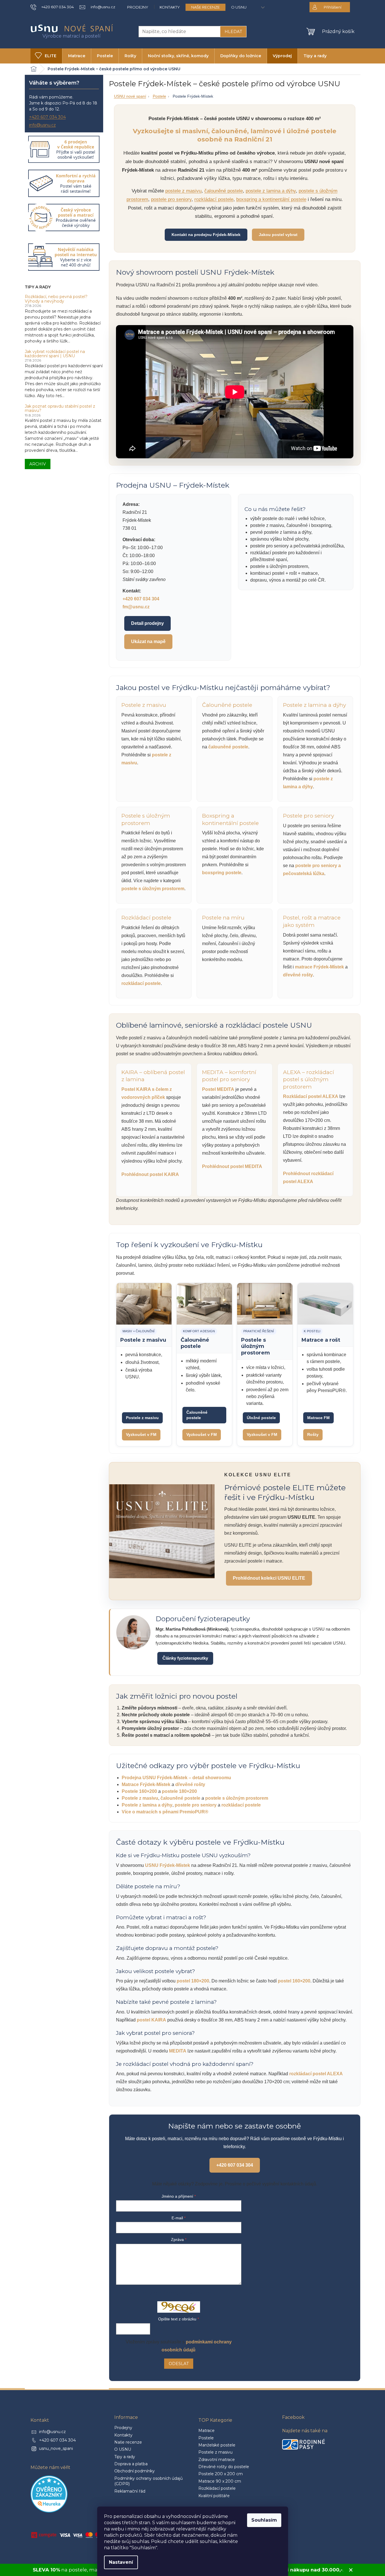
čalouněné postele (224, 191)
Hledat (233, 32)
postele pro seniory (171, 199)
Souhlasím (264, 2520)
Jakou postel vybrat (278, 235)
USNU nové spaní (130, 96)
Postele (159, 96)
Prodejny (138, 7)
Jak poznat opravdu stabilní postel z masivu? (60, 409)
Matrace (206, 2431)
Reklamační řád (130, 2491)
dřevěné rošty (298, 975)
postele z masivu (183, 191)
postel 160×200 (294, 1981)
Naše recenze (205, 7)
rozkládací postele (214, 199)
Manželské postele (217, 2445)
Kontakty (170, 7)
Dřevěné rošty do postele (224, 2467)
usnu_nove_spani (56, 2448)
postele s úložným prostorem (153, 889)
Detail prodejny (147, 623)
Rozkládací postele (217, 2488)
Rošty (313, 1434)
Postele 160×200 (139, 1791)
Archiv (38, 464)
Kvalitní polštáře (214, 2496)
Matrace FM (318, 1418)
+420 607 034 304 (47, 117)
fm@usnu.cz (136, 607)
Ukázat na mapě (148, 642)
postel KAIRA (151, 2020)
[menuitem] (46, 56)
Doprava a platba (131, 2464)
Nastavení (121, 2562)
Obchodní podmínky (135, 2471)
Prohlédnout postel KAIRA (150, 1174)
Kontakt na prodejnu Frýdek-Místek (206, 235)
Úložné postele (261, 1418)
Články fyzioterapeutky (185, 1658)
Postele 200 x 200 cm (221, 2474)
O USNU (239, 7)
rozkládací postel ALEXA (316, 2074)
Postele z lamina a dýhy (147, 1805)
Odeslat (179, 2364)
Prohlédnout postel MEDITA (232, 1166)
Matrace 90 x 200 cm (220, 2481)
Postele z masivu (142, 1418)
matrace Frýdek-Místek (319, 967)
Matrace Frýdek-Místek (146, 1784)
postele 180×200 (179, 1791)
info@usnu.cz (42, 125)
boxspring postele (222, 873)
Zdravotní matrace (217, 2460)
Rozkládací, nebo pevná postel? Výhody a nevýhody (56, 299)
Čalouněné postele (197, 1415)
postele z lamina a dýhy (271, 191)
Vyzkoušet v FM (141, 1434)
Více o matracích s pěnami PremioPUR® (165, 1812)
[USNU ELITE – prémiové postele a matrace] (162, 1531)
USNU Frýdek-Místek (168, 1865)
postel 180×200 (193, 1981)
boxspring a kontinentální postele (271, 199)
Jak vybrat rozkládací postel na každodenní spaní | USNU (55, 354)
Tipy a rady (125, 2457)
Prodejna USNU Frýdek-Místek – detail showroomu (176, 1778)
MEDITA (178, 2051)
